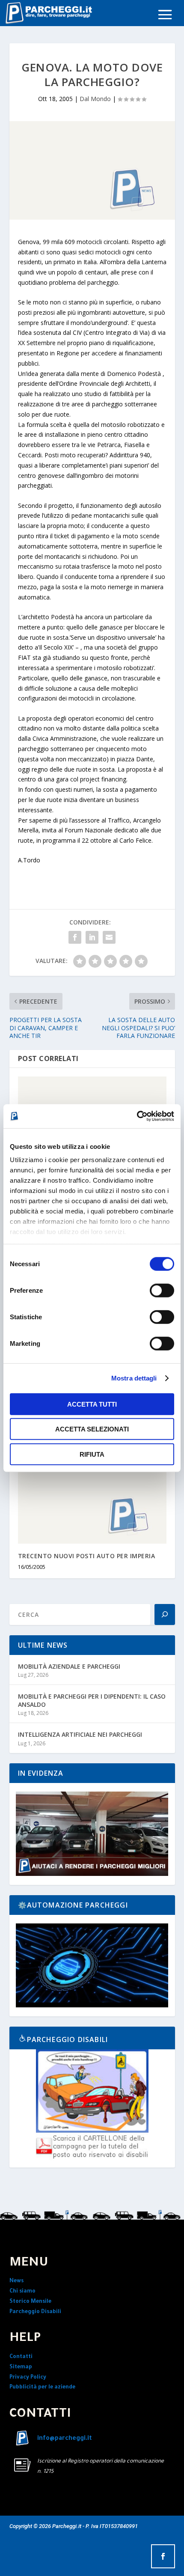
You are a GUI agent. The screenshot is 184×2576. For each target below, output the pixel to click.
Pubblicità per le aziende (42, 2388)
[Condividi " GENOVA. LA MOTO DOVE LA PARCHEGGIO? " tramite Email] (109, 937)
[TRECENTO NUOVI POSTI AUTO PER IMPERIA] (92, 1499)
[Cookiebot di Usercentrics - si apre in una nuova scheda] (137, 1116)
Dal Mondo (95, 99)
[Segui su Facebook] (163, 2556)
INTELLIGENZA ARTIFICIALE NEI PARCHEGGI (80, 1734)
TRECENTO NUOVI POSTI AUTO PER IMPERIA (87, 1556)
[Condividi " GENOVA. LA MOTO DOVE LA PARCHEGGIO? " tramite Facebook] (75, 937)
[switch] (162, 1290)
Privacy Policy (28, 2378)
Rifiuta (92, 1454)
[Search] (165, 1614)
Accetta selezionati (92, 1429)
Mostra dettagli (134, 1378)
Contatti (21, 2357)
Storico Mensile (30, 2302)
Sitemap (21, 2367)
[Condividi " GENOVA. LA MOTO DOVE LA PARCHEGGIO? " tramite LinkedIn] (92, 937)
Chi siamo (22, 2292)
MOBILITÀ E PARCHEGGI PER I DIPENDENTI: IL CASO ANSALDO (92, 1700)
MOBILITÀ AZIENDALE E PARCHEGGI (69, 1666)
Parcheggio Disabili (35, 2312)
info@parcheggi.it (65, 2439)
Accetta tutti (92, 1404)
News (16, 2281)
